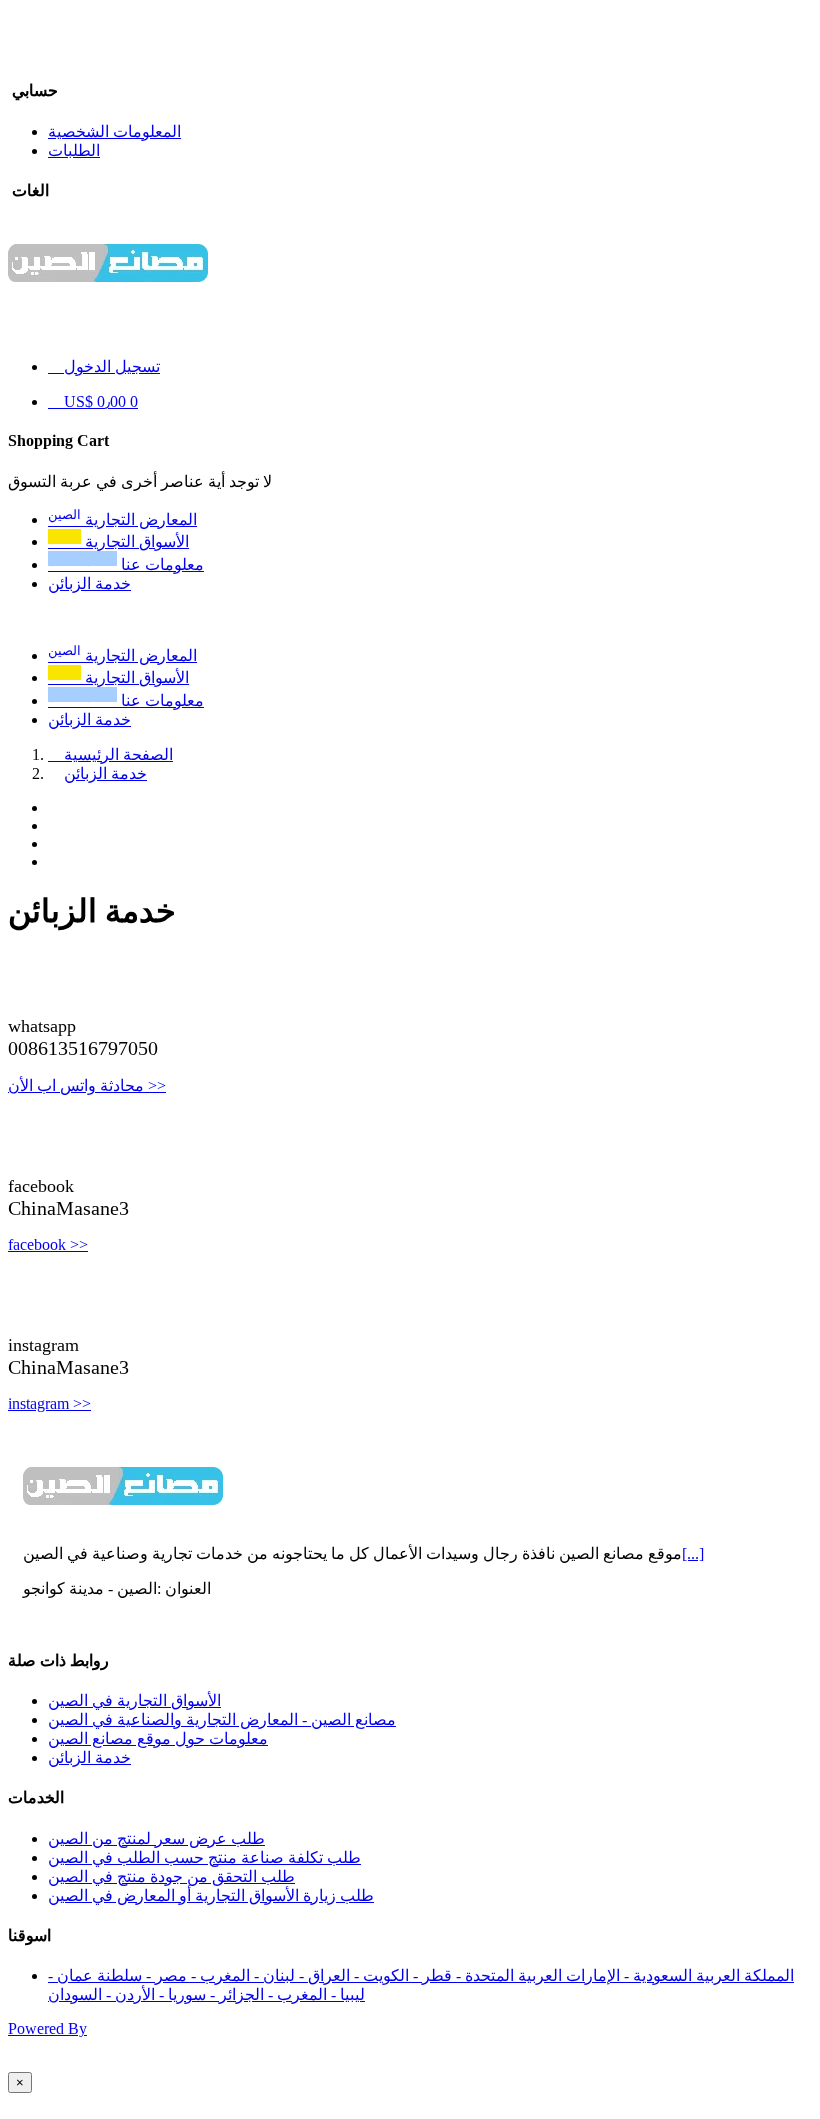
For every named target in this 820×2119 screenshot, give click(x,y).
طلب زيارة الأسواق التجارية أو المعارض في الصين (211, 1895)
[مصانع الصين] (108, 295)
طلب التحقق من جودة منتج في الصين (171, 1876)
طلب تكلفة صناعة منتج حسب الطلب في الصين (204, 1857)
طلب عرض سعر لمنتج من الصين (156, 1838)
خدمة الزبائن (89, 719)
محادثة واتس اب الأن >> (87, 1085)
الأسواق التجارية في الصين (134, 1700)
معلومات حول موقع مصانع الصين (158, 1738)
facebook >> (48, 1244)
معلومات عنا (126, 700)
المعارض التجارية (122, 655)
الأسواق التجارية (118, 677)
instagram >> (49, 1403)
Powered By (47, 2028)
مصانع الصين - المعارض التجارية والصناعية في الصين (222, 1719)
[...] (693, 1553)
